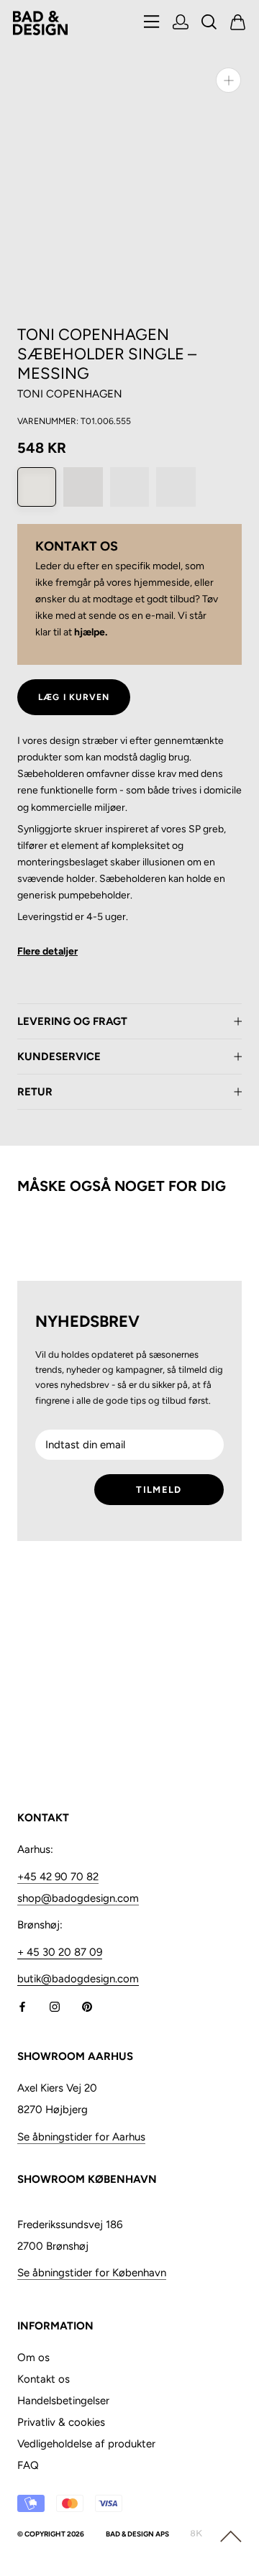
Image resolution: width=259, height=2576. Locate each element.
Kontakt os (44, 2379)
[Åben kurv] (238, 23)
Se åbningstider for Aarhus (81, 2137)
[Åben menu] (152, 23)
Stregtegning (47, 956)
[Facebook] (22, 2006)
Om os (33, 2357)
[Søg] (209, 23)
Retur (35, 1092)
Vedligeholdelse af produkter (86, 2444)
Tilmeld (159, 1490)
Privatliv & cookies (61, 2422)
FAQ (28, 2465)
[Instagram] (55, 2006)
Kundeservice (59, 1057)
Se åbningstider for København (92, 2273)
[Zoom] (228, 80)
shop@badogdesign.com (78, 1898)
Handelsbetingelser (63, 2401)
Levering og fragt (72, 1021)
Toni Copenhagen (70, 394)
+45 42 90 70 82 (58, 1877)
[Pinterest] (87, 2006)
